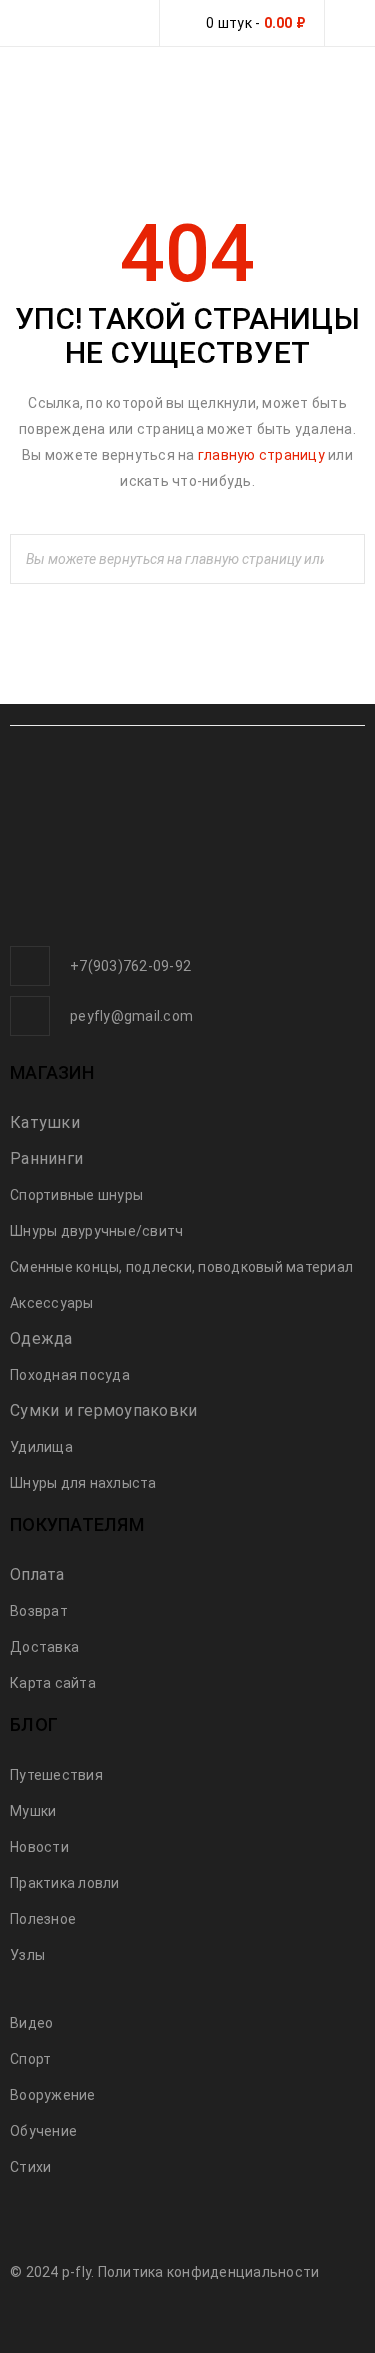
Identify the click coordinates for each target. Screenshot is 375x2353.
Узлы (27, 1955)
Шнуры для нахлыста (83, 1483)
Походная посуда (70, 1375)
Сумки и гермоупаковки (103, 1410)
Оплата (37, 1574)
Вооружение (53, 2095)
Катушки (45, 1122)
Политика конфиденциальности (209, 2272)
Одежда (41, 1338)
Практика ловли (65, 1883)
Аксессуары (52, 1303)
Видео (31, 2023)
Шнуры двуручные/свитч (96, 1231)
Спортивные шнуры (76, 1195)
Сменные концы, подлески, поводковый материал (181, 1267)
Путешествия (56, 1775)
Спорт (30, 2059)
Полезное (43, 1919)
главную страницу (261, 455)
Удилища (41, 1447)
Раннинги (46, 1158)
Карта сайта (53, 1683)
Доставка (44, 1647)
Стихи (30, 2167)
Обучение (43, 2131)
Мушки (33, 1811)
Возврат (39, 1611)
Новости (39, 1847)
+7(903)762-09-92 (130, 966)
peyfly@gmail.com (131, 1016)
